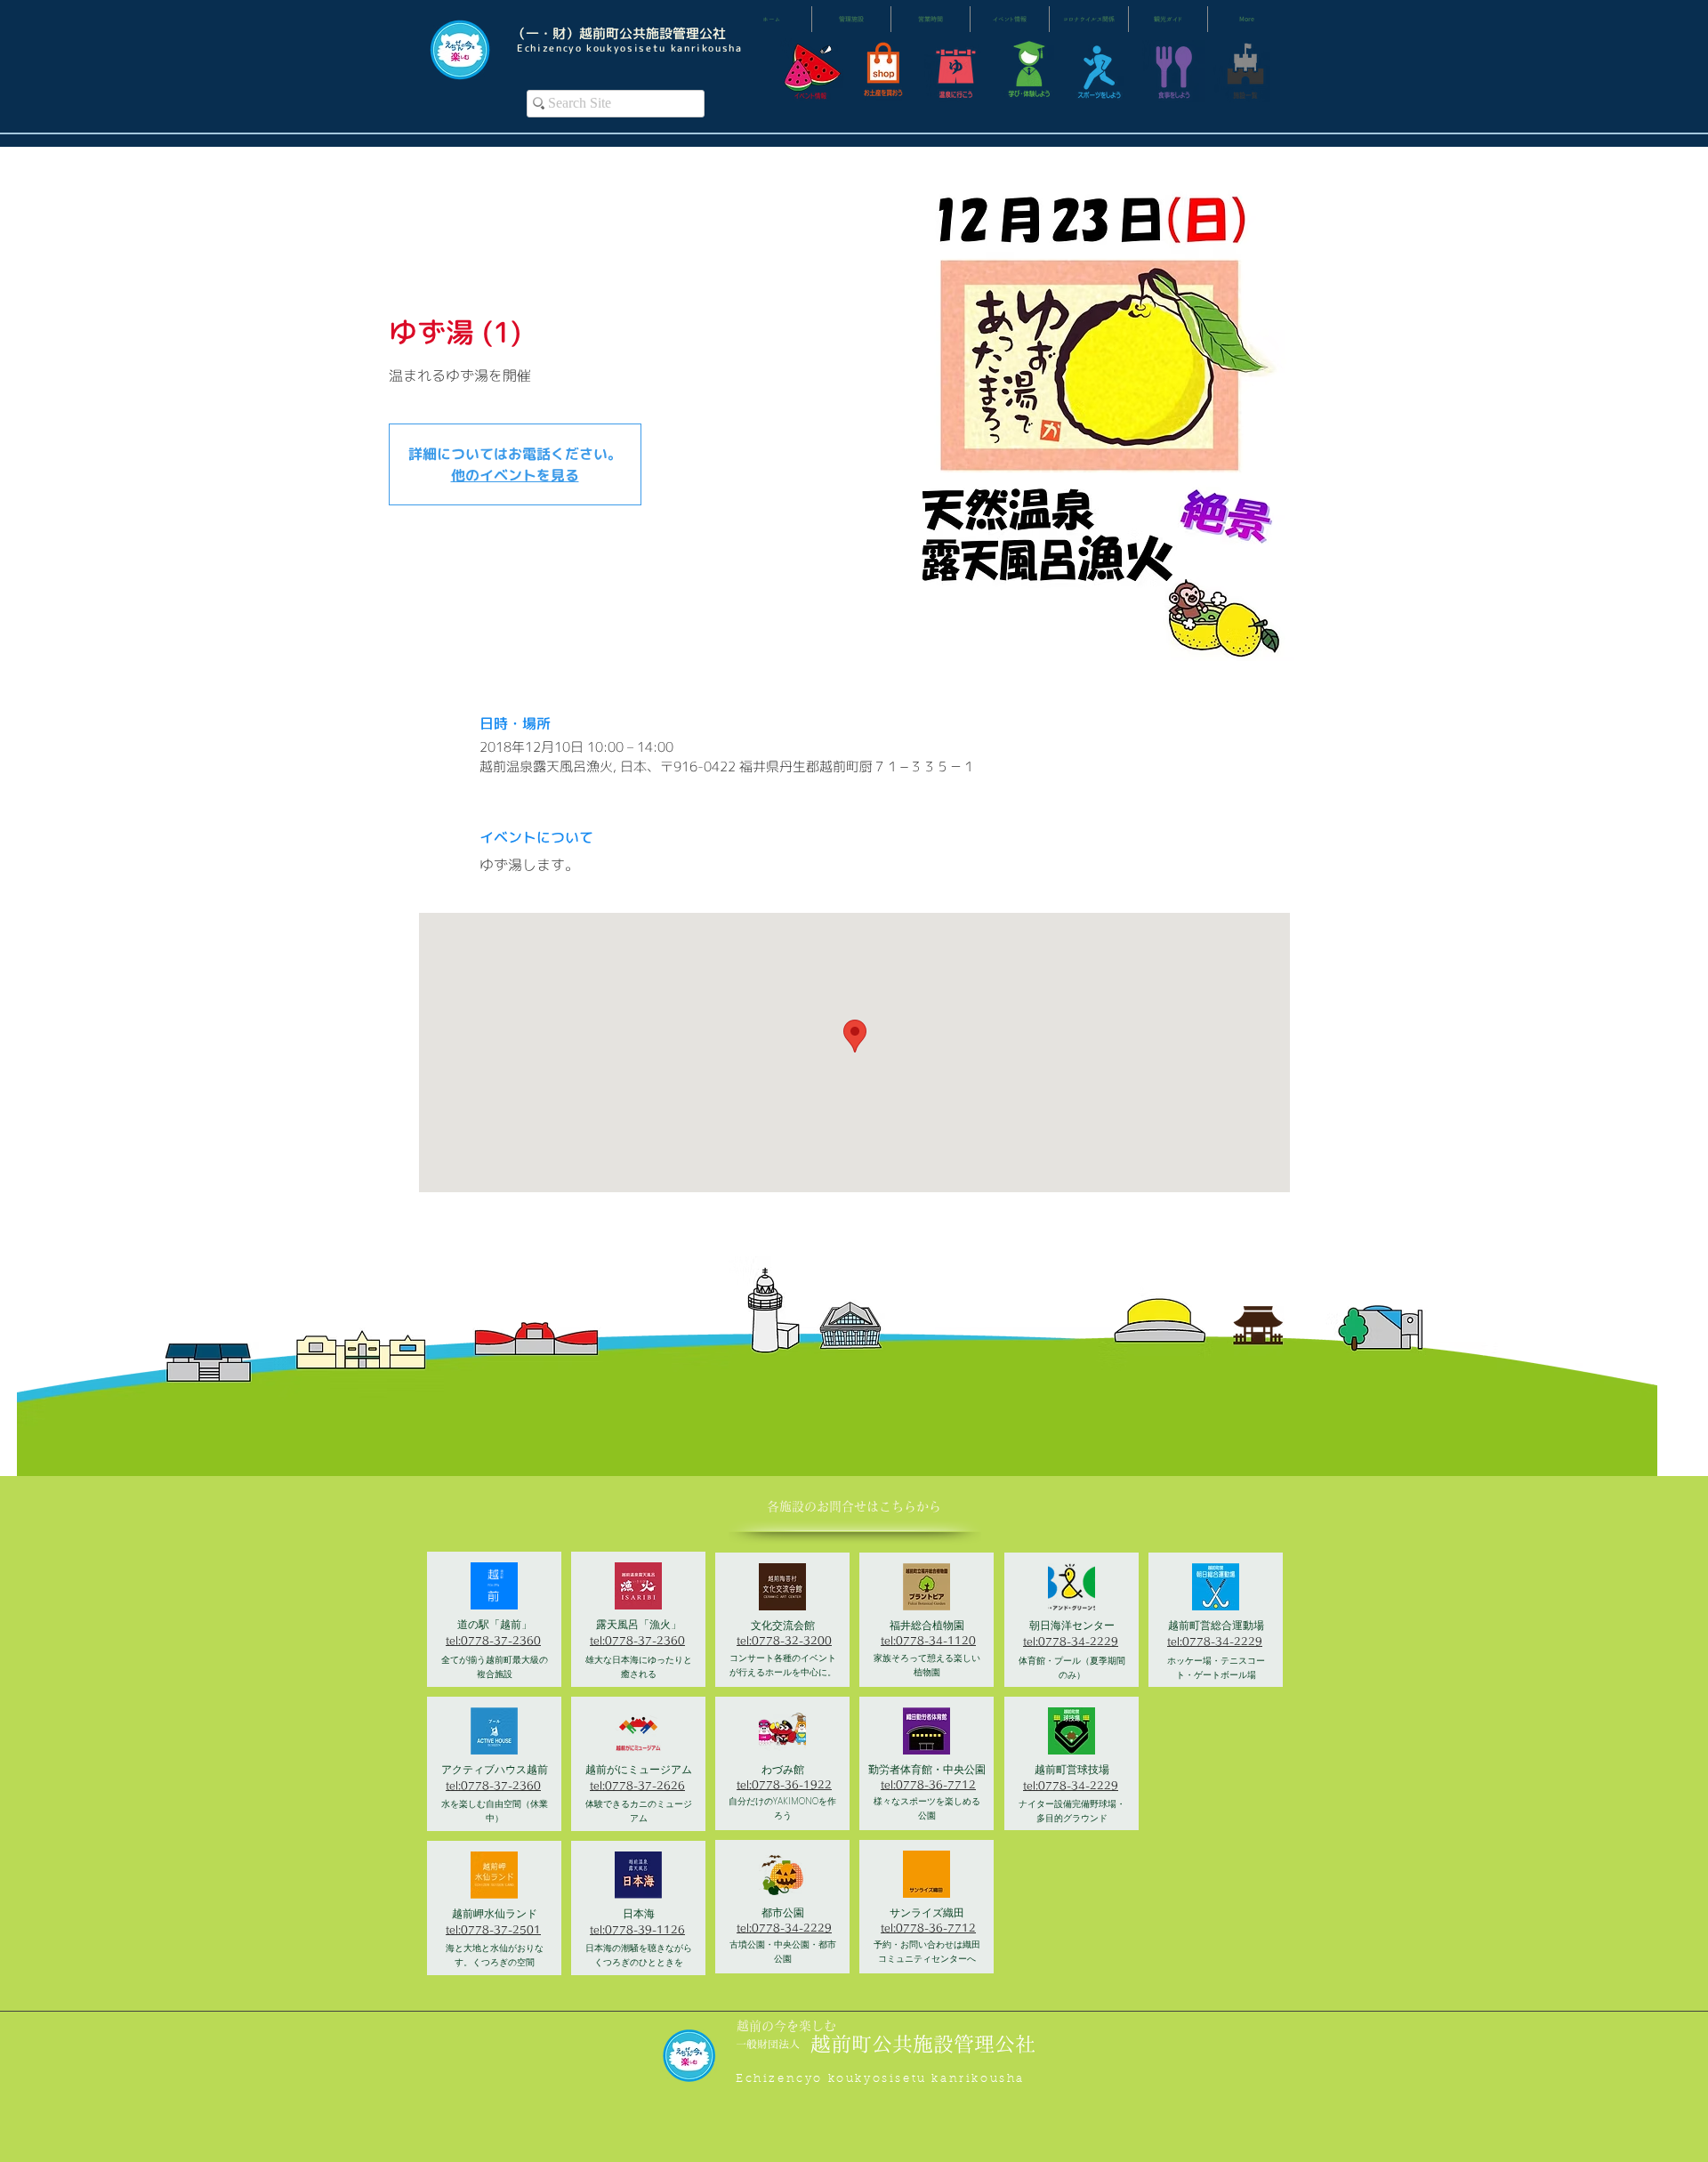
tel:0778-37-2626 (637, 1785)
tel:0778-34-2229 (784, 1928)
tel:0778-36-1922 (784, 1784)
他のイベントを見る (515, 475)
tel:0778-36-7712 (928, 1784)
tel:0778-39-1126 (637, 1929)
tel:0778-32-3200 (784, 1640)
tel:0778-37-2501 (493, 1929)
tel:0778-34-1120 (928, 1640)
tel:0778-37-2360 (493, 1640)
